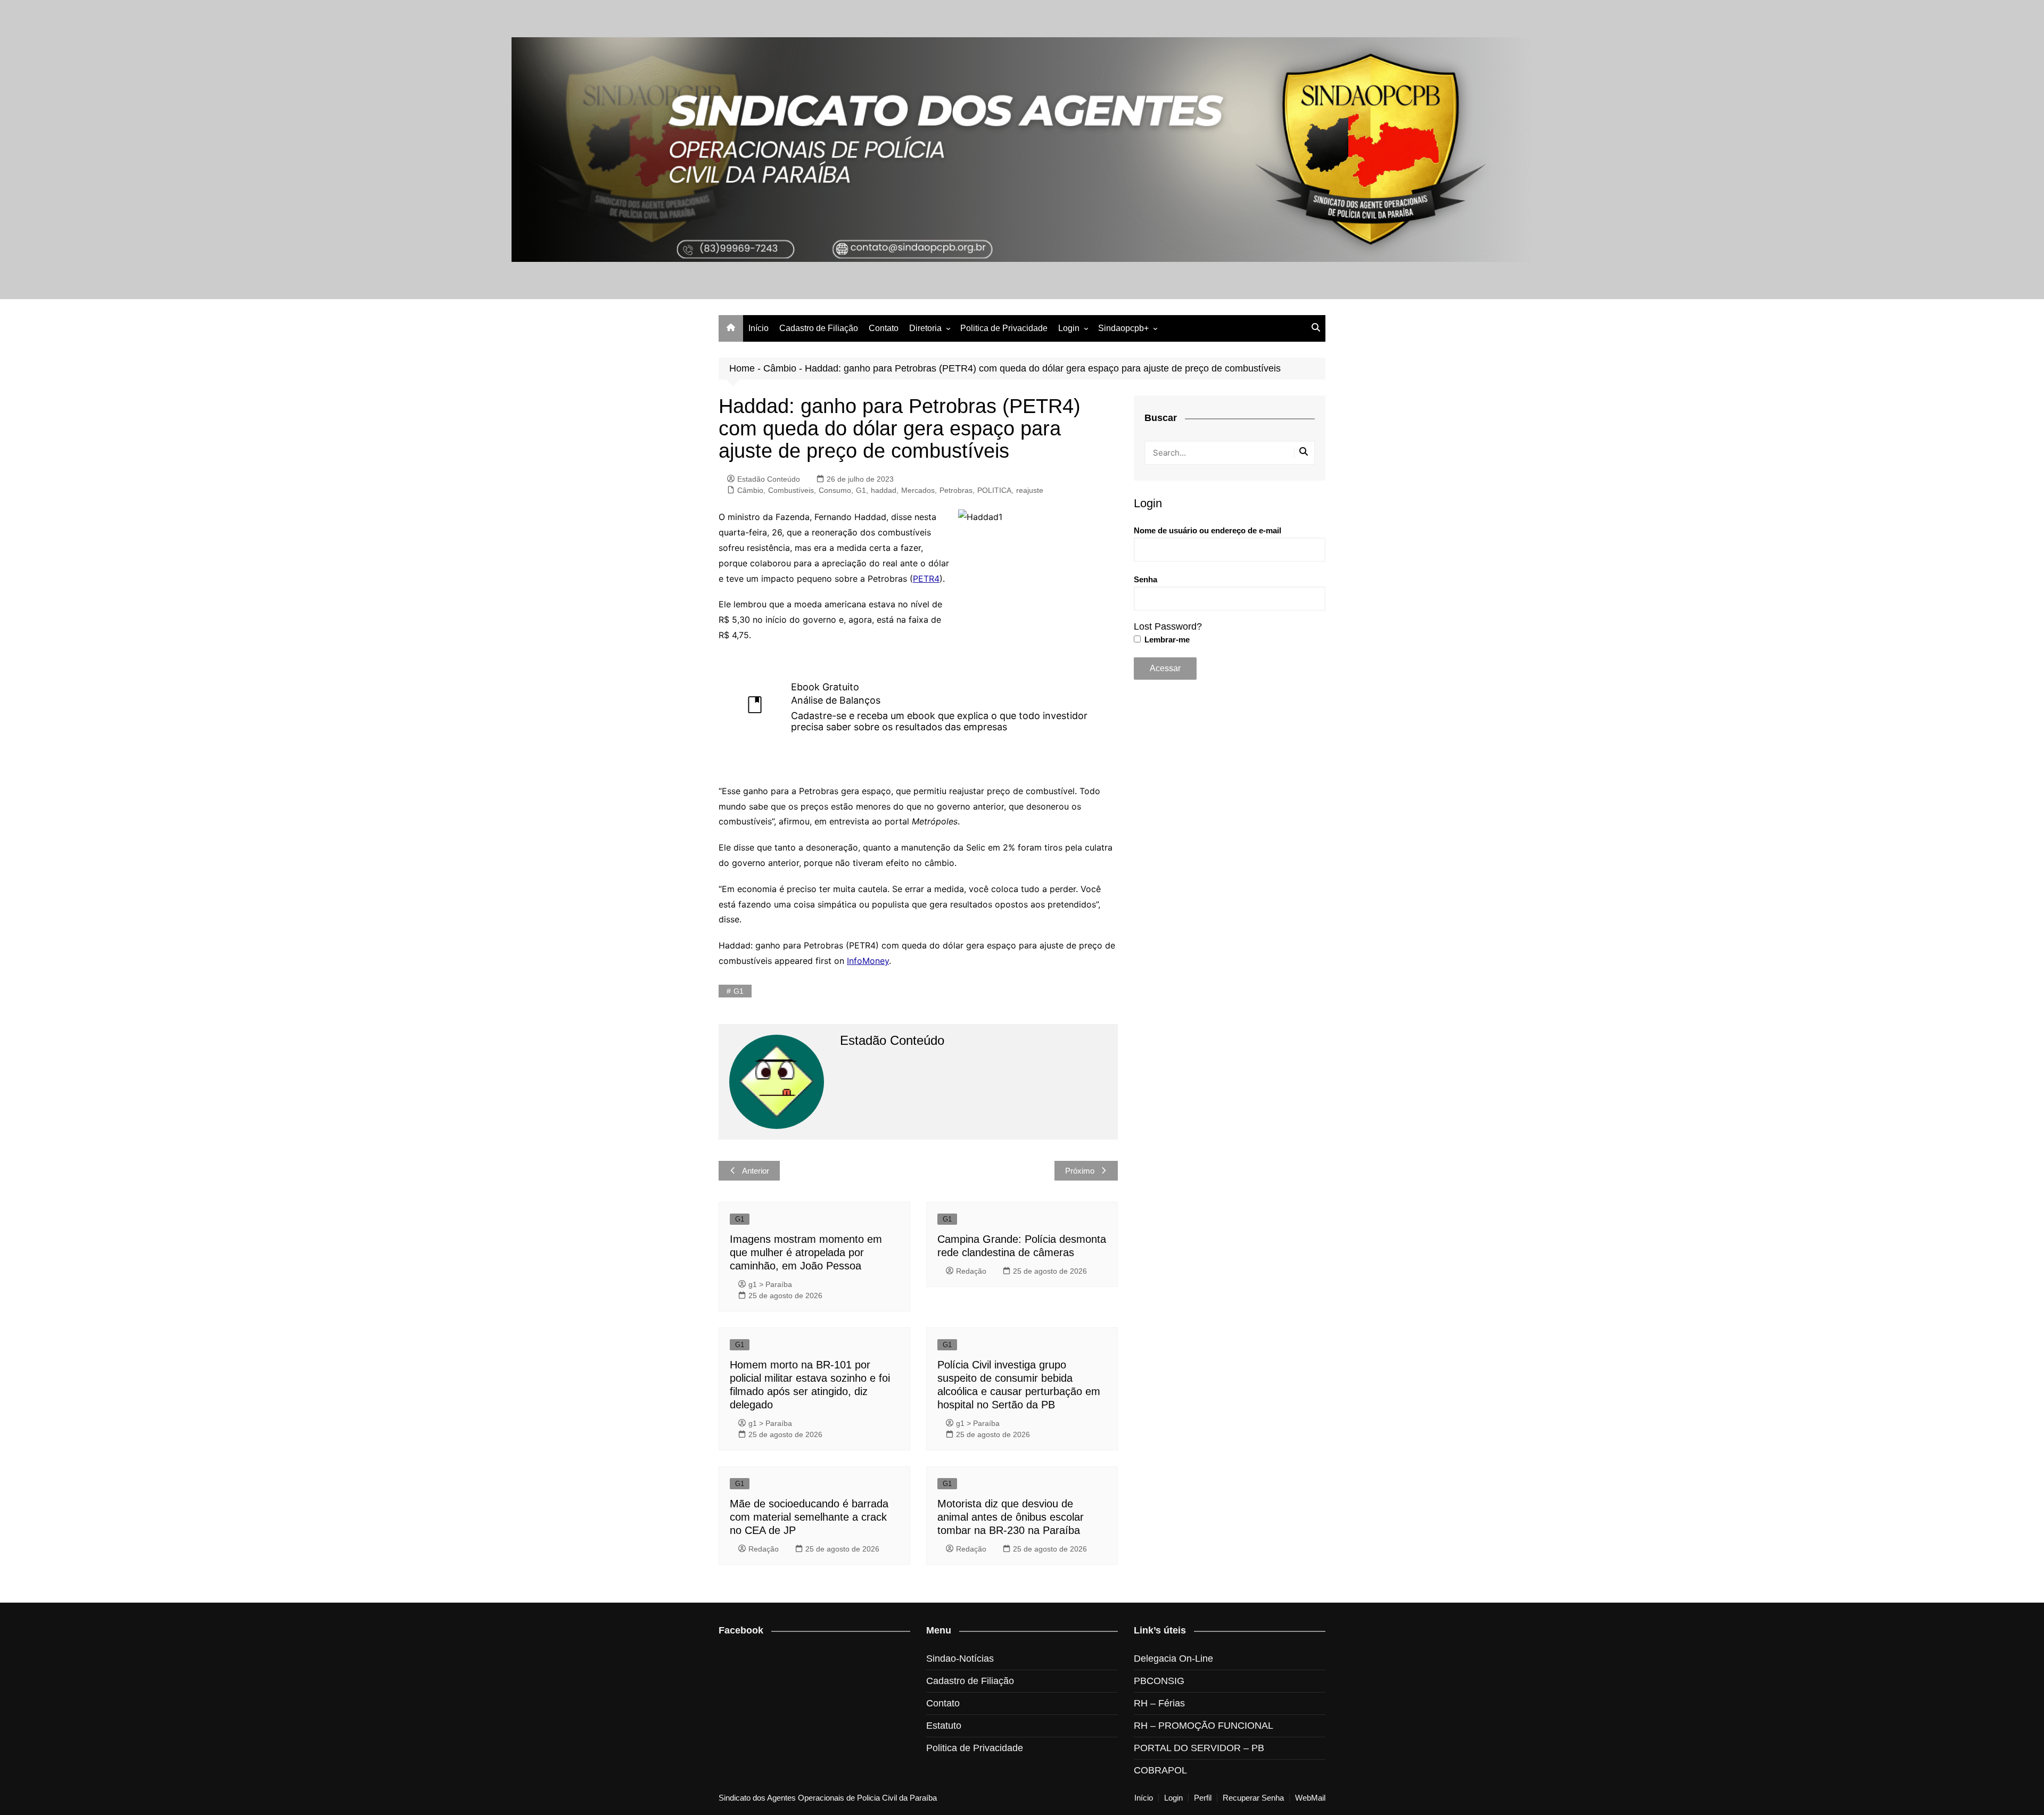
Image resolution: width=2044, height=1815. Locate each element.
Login (1069, 328)
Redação (971, 1271)
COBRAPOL (1160, 1770)
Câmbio (780, 368)
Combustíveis (791, 490)
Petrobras (956, 490)
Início (759, 328)
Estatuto (944, 1726)
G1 (861, 490)
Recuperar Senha (1253, 1798)
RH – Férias (1159, 1703)
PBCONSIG (1159, 1681)
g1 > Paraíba (770, 1284)
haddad (884, 490)
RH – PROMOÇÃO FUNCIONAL (1204, 1726)
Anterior (756, 1171)
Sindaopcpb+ (1123, 328)
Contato (884, 328)
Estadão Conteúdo (769, 479)
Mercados (918, 490)
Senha (1145, 579)
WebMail (1310, 1798)
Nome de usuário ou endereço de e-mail (1208, 530)
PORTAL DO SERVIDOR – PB (1199, 1748)
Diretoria (925, 328)
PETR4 (926, 579)
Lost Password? (1168, 626)
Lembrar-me (1166, 640)
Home (742, 368)
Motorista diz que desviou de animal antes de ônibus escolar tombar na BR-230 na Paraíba (1011, 1517)
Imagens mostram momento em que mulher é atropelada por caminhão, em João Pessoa (806, 1252)
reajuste (1030, 490)
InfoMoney (868, 961)
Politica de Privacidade (1004, 328)
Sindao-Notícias (960, 1659)
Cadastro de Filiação (819, 328)
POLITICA (994, 490)
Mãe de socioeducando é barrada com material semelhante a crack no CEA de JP (809, 1517)
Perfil (1203, 1798)
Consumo (835, 490)
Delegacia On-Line (1173, 1659)
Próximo (1080, 1171)
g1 (739, 991)
